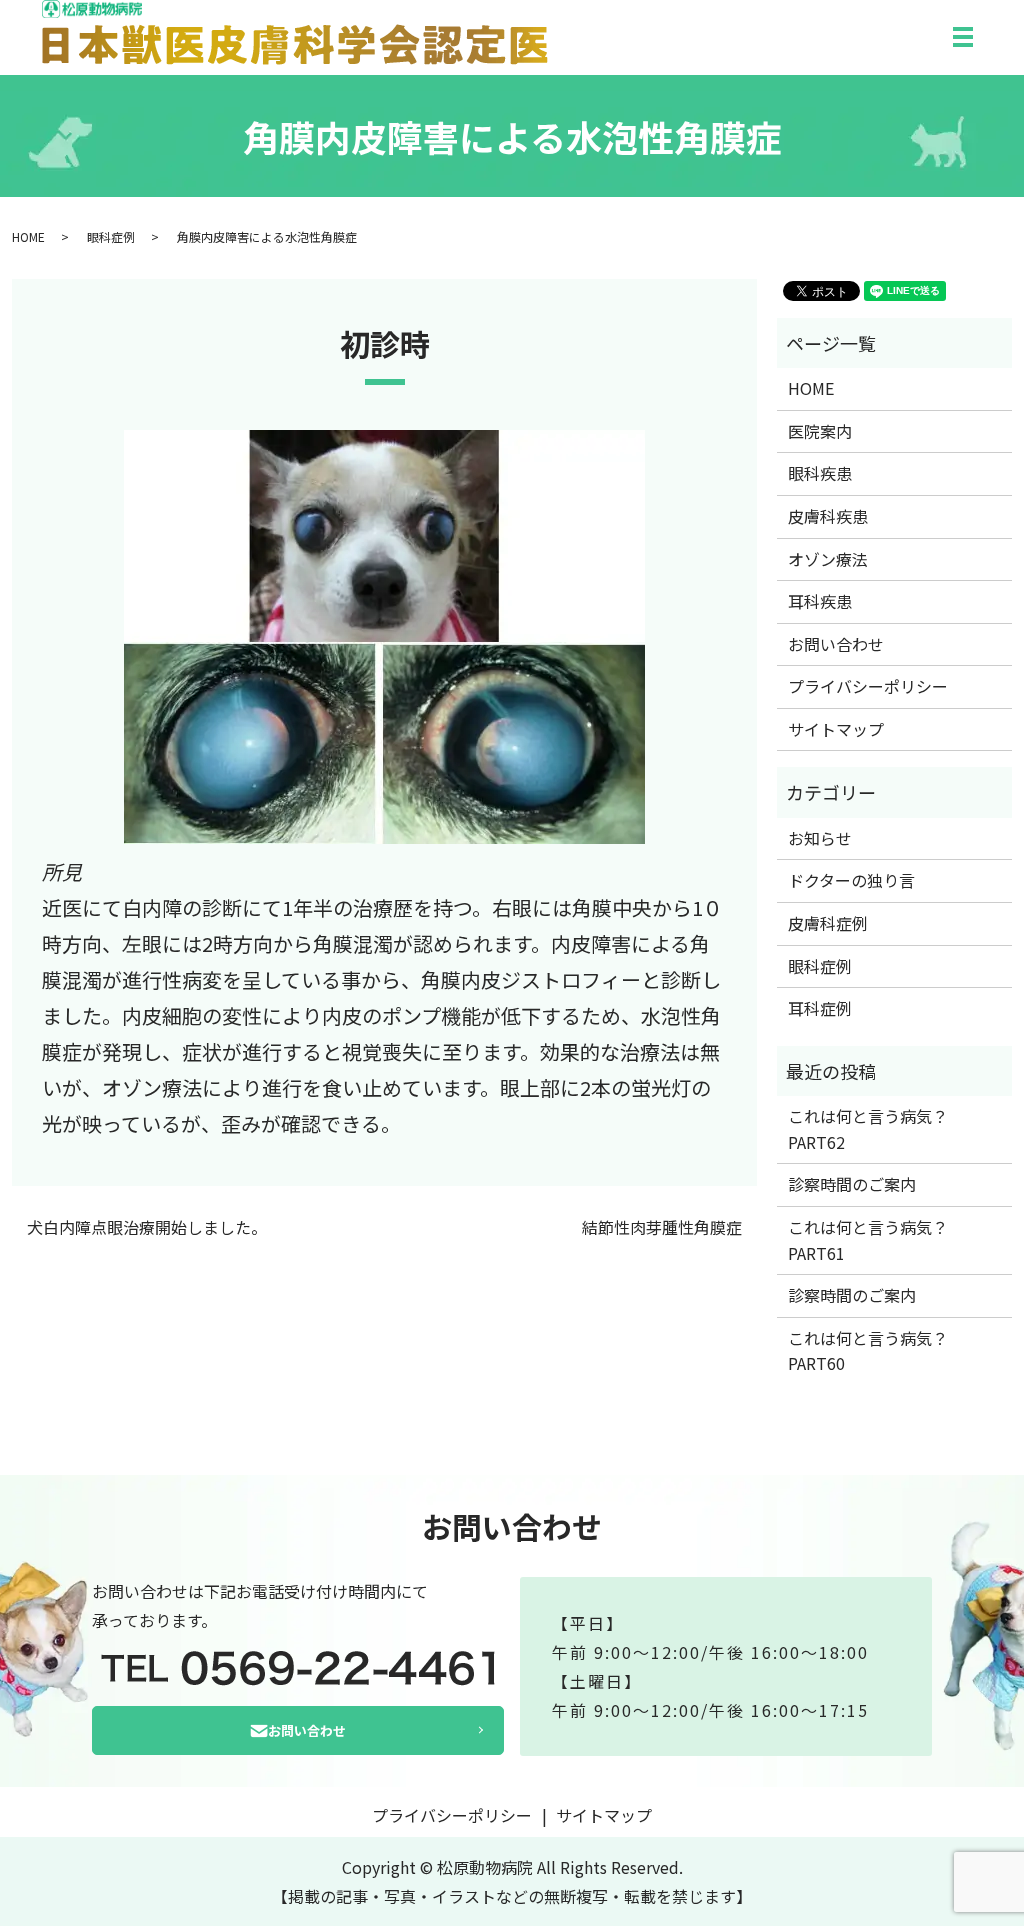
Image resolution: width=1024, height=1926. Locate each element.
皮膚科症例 (828, 923)
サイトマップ (836, 729)
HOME (28, 236)
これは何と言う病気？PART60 (868, 1351)
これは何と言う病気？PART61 (868, 1240)
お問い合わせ (836, 644)
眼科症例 (111, 236)
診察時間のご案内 (852, 1184)
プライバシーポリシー (868, 686)
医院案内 (820, 431)
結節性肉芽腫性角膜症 (662, 1227)
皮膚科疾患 (828, 516)
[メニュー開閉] (963, 37)
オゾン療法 (828, 559)
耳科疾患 (820, 601)
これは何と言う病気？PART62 (868, 1129)
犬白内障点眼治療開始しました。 (147, 1227)
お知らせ (820, 838)
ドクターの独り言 (851, 880)
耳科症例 (820, 1008)
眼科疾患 (820, 473)
